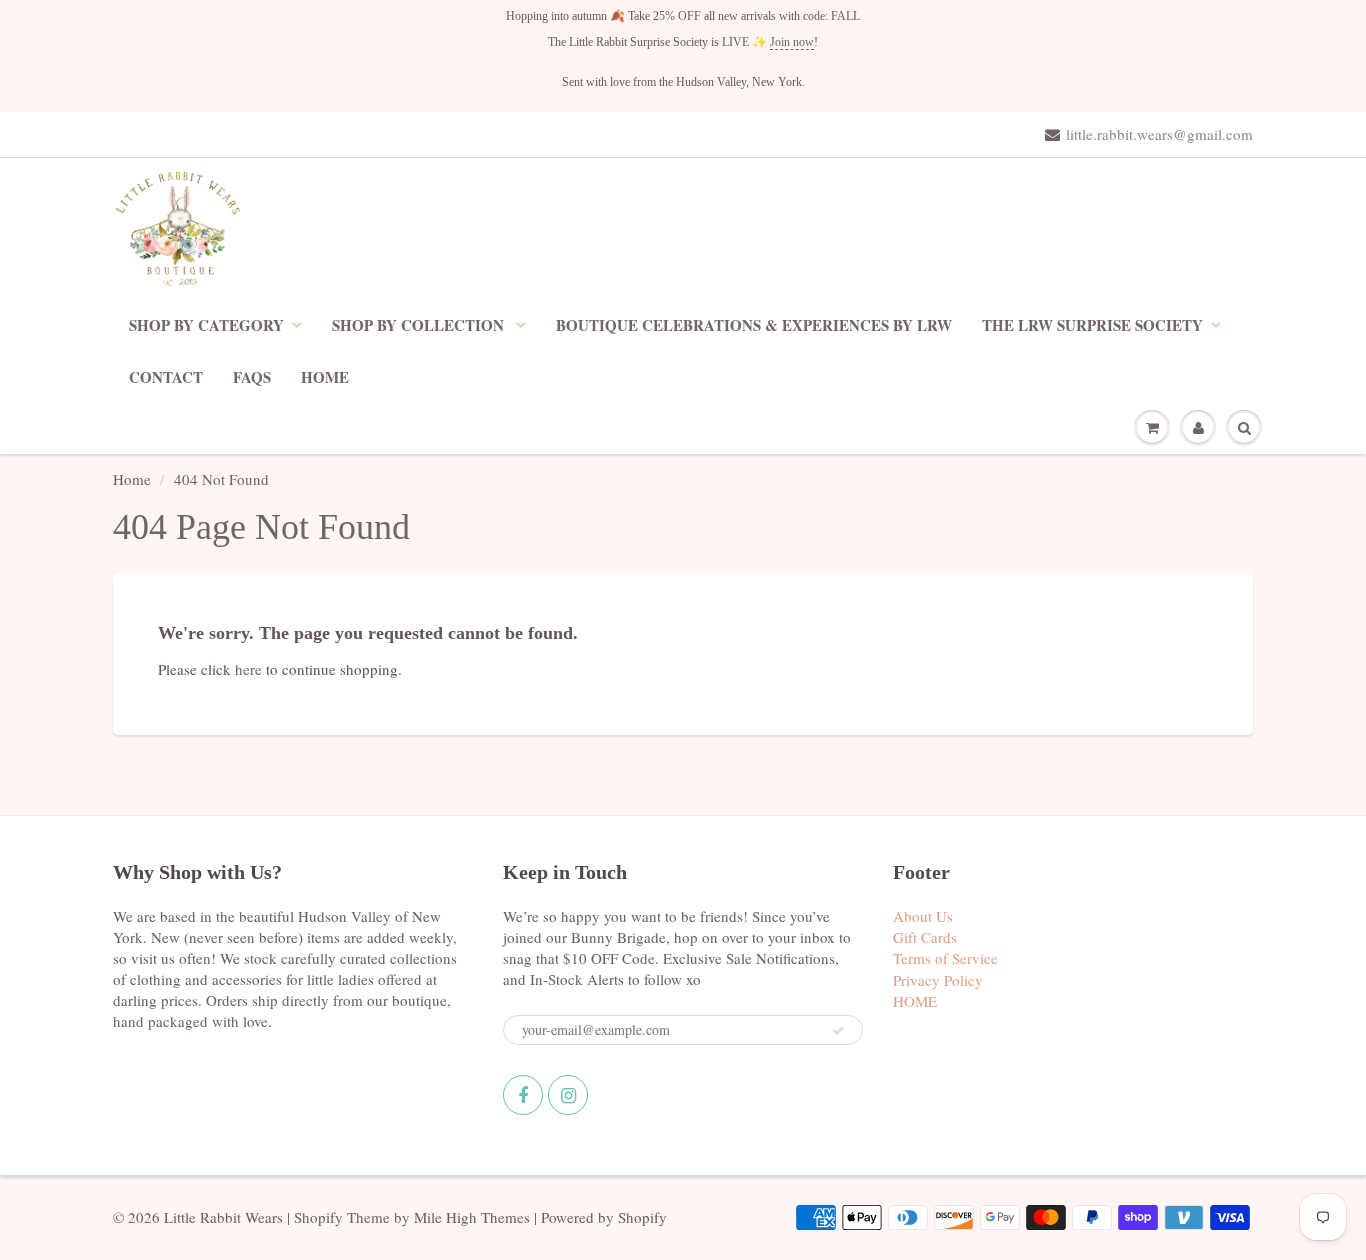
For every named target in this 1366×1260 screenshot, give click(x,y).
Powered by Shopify (604, 1217)
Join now (792, 42)
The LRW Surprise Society (1092, 325)
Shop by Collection (420, 325)
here (248, 669)
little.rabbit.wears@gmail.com (1159, 134)
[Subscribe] (838, 1031)
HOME (325, 377)
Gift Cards (925, 937)
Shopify (318, 1217)
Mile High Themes (472, 1217)
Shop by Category (206, 325)
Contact (166, 377)
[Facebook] (523, 1095)
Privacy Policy (938, 980)
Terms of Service (945, 958)
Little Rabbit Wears (223, 1217)
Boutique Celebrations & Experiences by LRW (754, 325)
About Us (923, 916)
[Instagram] (568, 1095)
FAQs (252, 377)
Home (132, 479)
